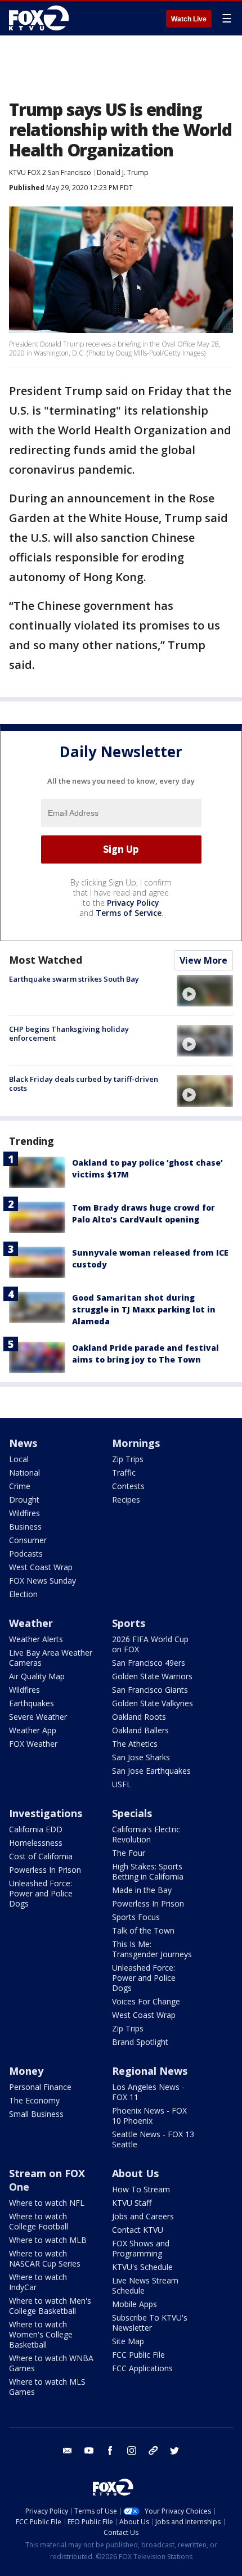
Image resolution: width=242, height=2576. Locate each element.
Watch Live (189, 19)
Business (25, 1527)
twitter (174, 2451)
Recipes (126, 1500)
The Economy (34, 2100)
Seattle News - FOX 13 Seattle (153, 2139)
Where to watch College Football (39, 2221)
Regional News (150, 2071)
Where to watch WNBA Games (51, 2363)
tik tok (153, 2451)
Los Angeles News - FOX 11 (148, 2092)
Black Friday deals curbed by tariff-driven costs (84, 1084)
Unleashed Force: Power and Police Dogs (41, 1893)
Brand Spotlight (140, 2042)
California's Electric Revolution (146, 1834)
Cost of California (41, 1856)
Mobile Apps (135, 2304)
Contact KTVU (138, 2230)
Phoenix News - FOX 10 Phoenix (149, 2116)
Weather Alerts (36, 1639)
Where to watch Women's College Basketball (41, 2334)
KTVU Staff (132, 2203)
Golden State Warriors (152, 1676)
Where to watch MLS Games (47, 2387)
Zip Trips (128, 1459)
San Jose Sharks (141, 1757)
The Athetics (135, 1744)
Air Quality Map (37, 1676)
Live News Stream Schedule (145, 2285)
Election (23, 1594)
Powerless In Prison (45, 1870)
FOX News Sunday (42, 1581)
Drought (24, 1500)
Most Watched (46, 960)
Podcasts (26, 1554)
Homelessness (36, 1843)
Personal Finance (40, 2087)
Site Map (128, 2341)
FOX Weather (33, 1744)
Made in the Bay (142, 1890)
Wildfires (24, 1513)
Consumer (28, 1540)
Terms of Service (129, 913)
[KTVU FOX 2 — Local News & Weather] (42, 18)
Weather (31, 1623)
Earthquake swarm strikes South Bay (74, 979)
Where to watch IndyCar (38, 2282)
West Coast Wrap (41, 1567)
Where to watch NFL (47, 2203)
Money (26, 2071)
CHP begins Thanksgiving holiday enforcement (69, 1033)
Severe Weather (38, 1717)
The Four (129, 1853)
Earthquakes (32, 1703)
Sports (129, 1623)
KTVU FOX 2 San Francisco (50, 172)
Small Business (36, 2114)
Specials (132, 1813)
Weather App (33, 1730)
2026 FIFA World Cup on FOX (150, 1644)
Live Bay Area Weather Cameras (51, 1658)
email (68, 2451)
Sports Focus (136, 1917)
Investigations (46, 1813)
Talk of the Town (143, 1930)
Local (19, 1459)
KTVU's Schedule (142, 2267)
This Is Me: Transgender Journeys (152, 1949)
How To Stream (141, 2189)
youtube (89, 2451)
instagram (132, 2451)
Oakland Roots (139, 1717)
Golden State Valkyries (153, 1703)
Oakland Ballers (140, 1730)
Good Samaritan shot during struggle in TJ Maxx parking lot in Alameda (144, 1309)
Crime (20, 1486)
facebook (110, 2451)
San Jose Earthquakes (151, 1771)
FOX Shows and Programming (141, 2248)
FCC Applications (142, 2368)
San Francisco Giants (150, 1690)
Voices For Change (146, 2001)
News (23, 1443)
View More (203, 960)
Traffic (124, 1473)
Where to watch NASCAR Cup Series (45, 2258)
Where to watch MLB (48, 2240)
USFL (122, 1784)
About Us (135, 2173)
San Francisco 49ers (149, 1663)
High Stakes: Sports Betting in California (148, 1871)
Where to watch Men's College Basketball (50, 2306)
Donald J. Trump (123, 172)
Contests (128, 1486)
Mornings (136, 1443)
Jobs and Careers (143, 2216)
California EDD (36, 1829)
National (24, 1473)
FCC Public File (138, 2355)
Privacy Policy (133, 903)
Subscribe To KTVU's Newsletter (150, 2323)
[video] (205, 991)
